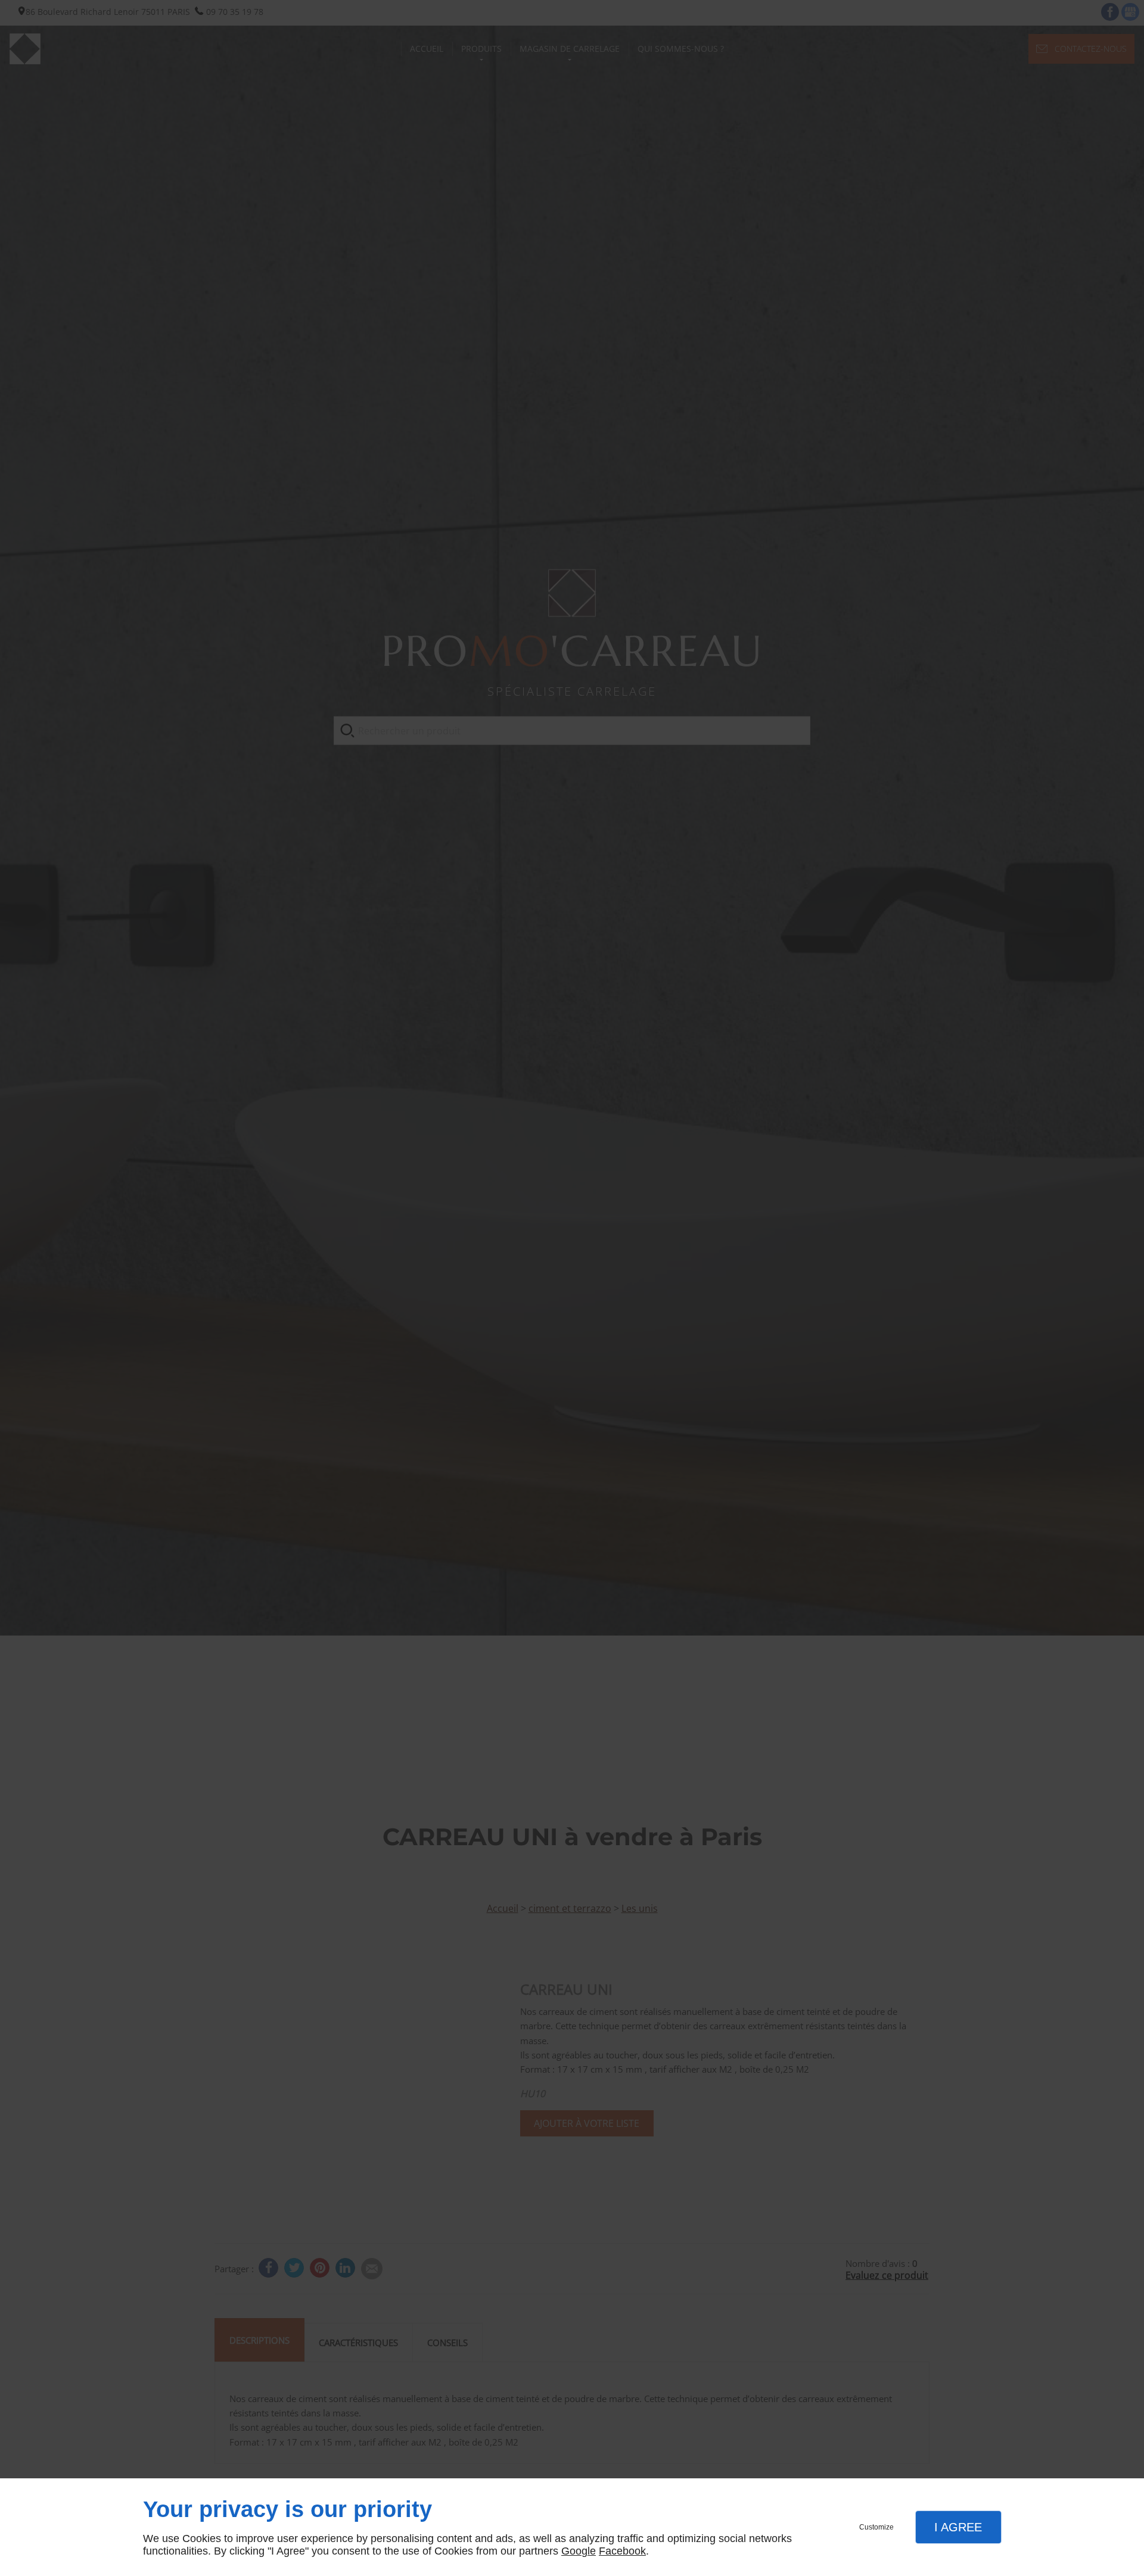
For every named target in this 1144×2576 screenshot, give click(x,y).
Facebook (622, 2551)
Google (579, 2551)
